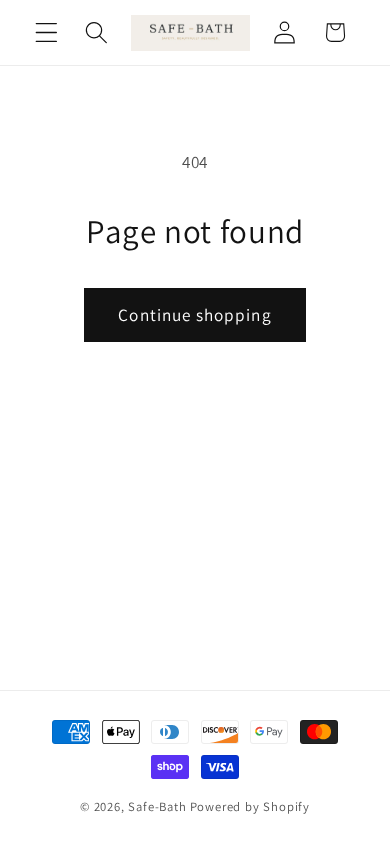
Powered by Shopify (250, 806)
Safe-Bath (157, 806)
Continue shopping (195, 314)
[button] (46, 32)
